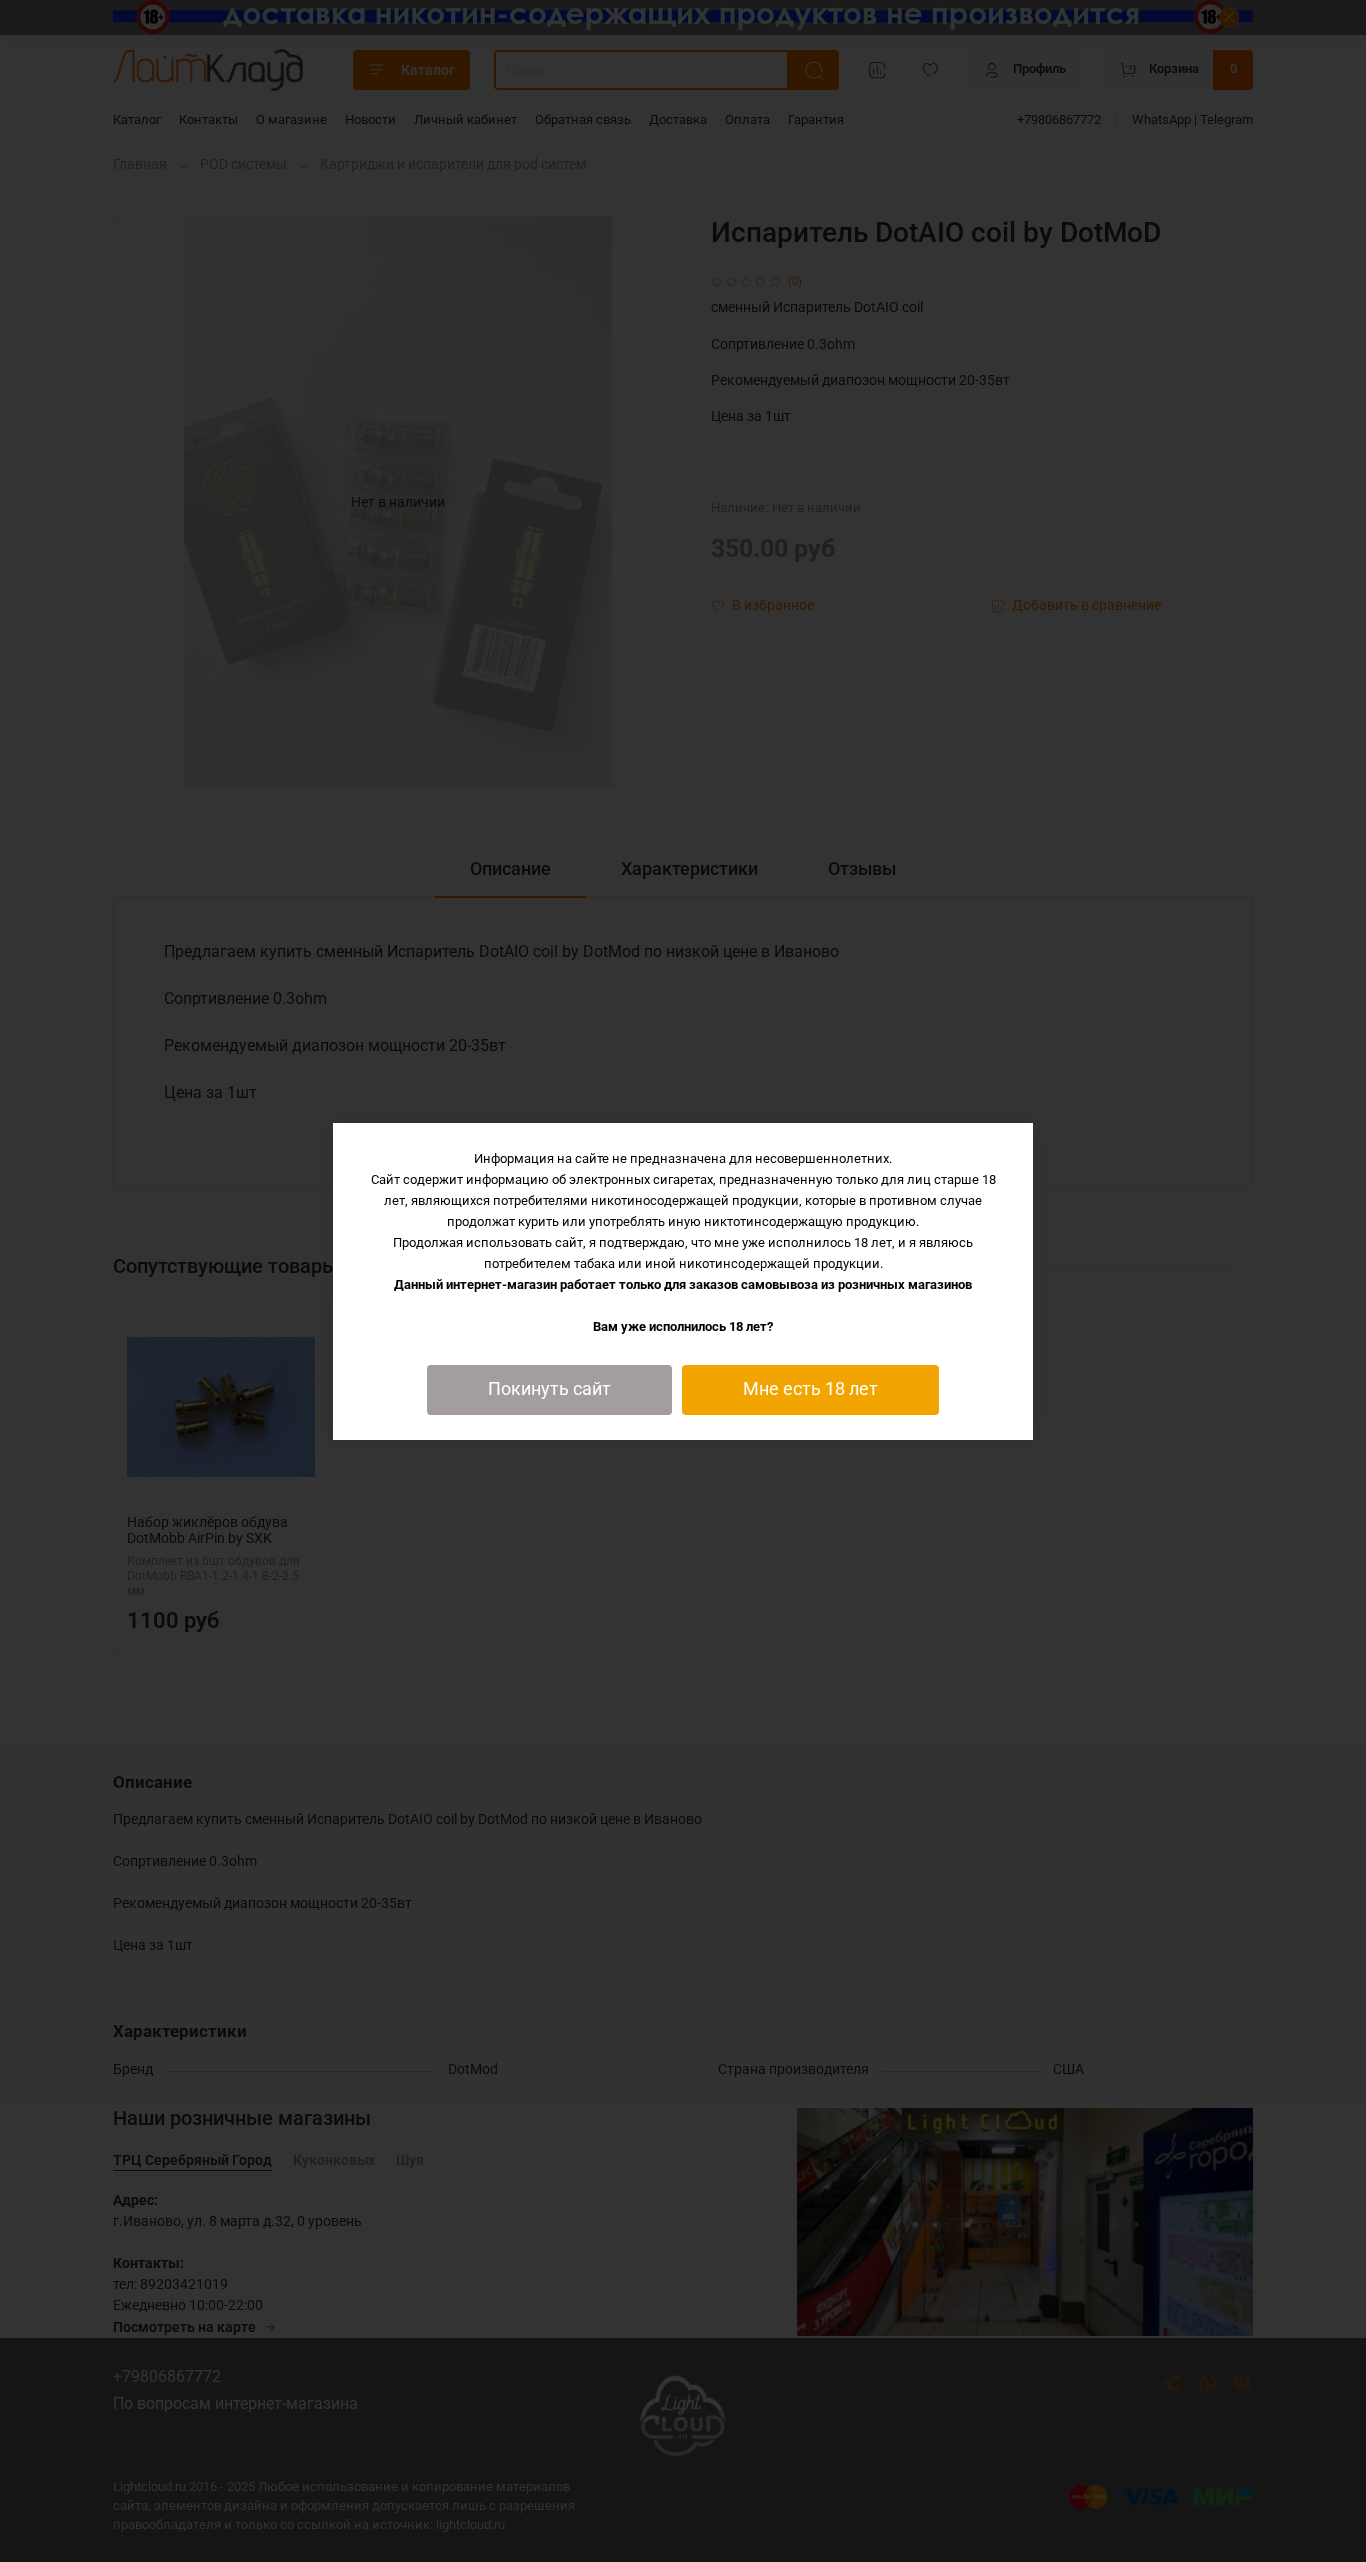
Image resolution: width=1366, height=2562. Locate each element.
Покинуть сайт (549, 1389)
